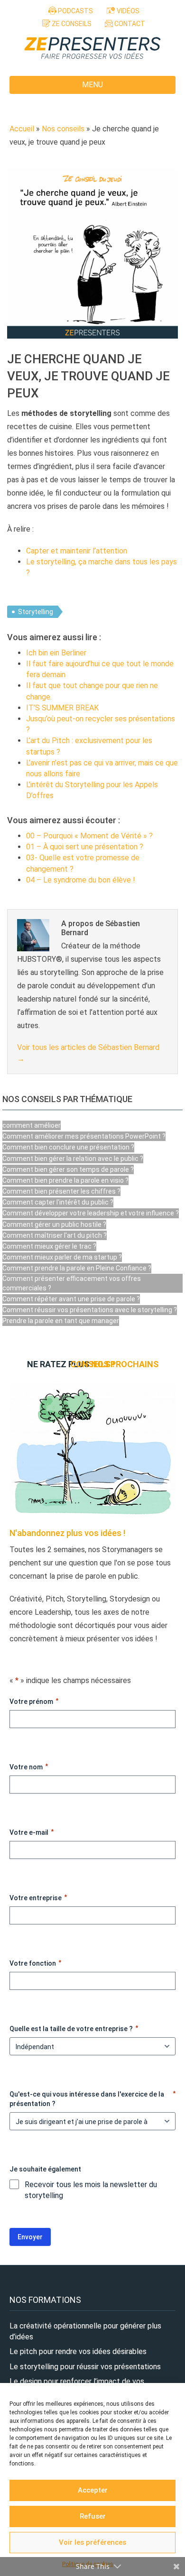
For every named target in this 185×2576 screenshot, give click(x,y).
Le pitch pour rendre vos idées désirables (78, 2351)
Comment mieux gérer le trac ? (49, 1246)
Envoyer (30, 2237)
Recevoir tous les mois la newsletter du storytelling (91, 2190)
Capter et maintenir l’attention (77, 551)
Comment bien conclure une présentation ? (68, 1147)
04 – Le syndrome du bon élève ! (81, 880)
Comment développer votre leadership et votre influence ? (91, 1213)
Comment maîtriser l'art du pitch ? (55, 1235)
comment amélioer (32, 1125)
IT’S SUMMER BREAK (62, 708)
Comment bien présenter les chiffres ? (61, 1191)
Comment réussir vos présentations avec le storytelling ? (90, 1310)
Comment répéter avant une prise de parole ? (71, 1299)
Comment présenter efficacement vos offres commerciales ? (72, 1283)
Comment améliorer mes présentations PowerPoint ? (84, 1136)
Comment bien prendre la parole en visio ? (65, 1180)
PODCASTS (75, 11)
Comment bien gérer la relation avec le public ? (73, 1159)
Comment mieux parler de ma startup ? (62, 1257)
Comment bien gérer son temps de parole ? (68, 1169)
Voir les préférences (92, 2542)
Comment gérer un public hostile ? (54, 1224)
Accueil (22, 129)
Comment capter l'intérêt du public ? (58, 1202)
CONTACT (129, 24)
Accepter (93, 2490)
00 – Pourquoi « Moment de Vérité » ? (89, 836)
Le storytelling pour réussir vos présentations (85, 2367)
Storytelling (36, 612)
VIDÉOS (127, 11)
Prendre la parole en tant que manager (61, 1321)
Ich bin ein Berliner (56, 653)
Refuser (93, 2516)
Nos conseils (63, 129)
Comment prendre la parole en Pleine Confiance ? (77, 1268)
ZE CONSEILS (71, 24)
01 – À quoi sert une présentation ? (85, 847)
